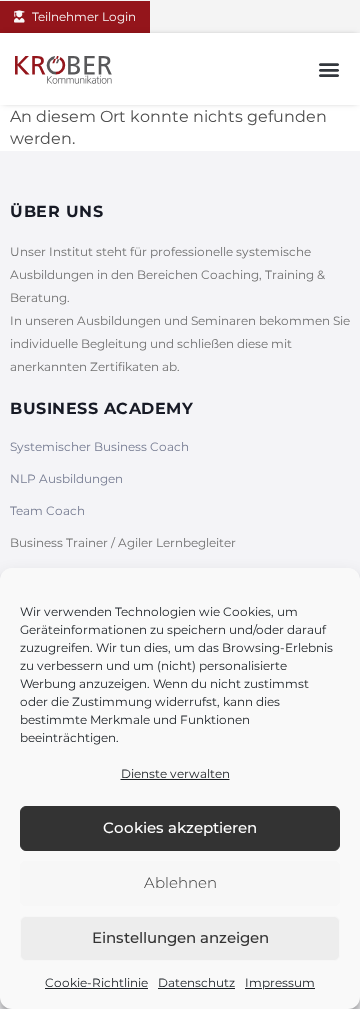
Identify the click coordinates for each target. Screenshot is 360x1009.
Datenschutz (196, 982)
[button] (328, 68)
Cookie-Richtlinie (96, 982)
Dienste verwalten (175, 773)
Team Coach (47, 510)
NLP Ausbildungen (66, 478)
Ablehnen (180, 882)
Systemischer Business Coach (99, 446)
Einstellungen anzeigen (180, 937)
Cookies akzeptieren (180, 827)
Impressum (280, 982)
